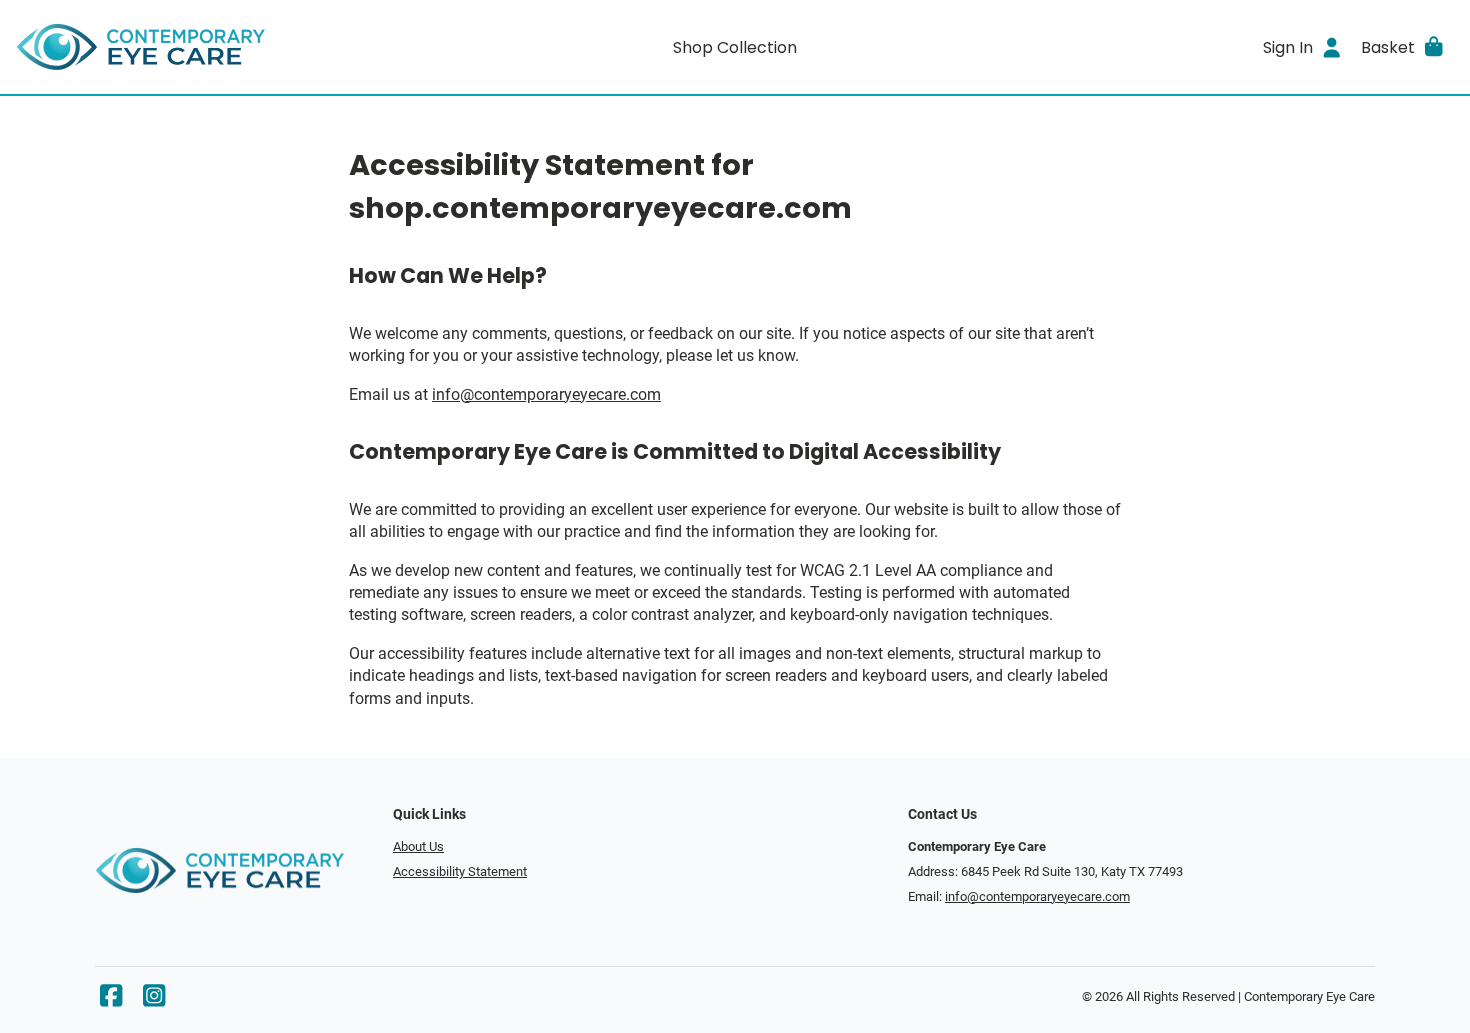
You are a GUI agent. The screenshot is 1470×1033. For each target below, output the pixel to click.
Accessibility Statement (460, 871)
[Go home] (196, 47)
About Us (418, 846)
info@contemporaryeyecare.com (546, 394)
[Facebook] (111, 1000)
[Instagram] (154, 1000)
